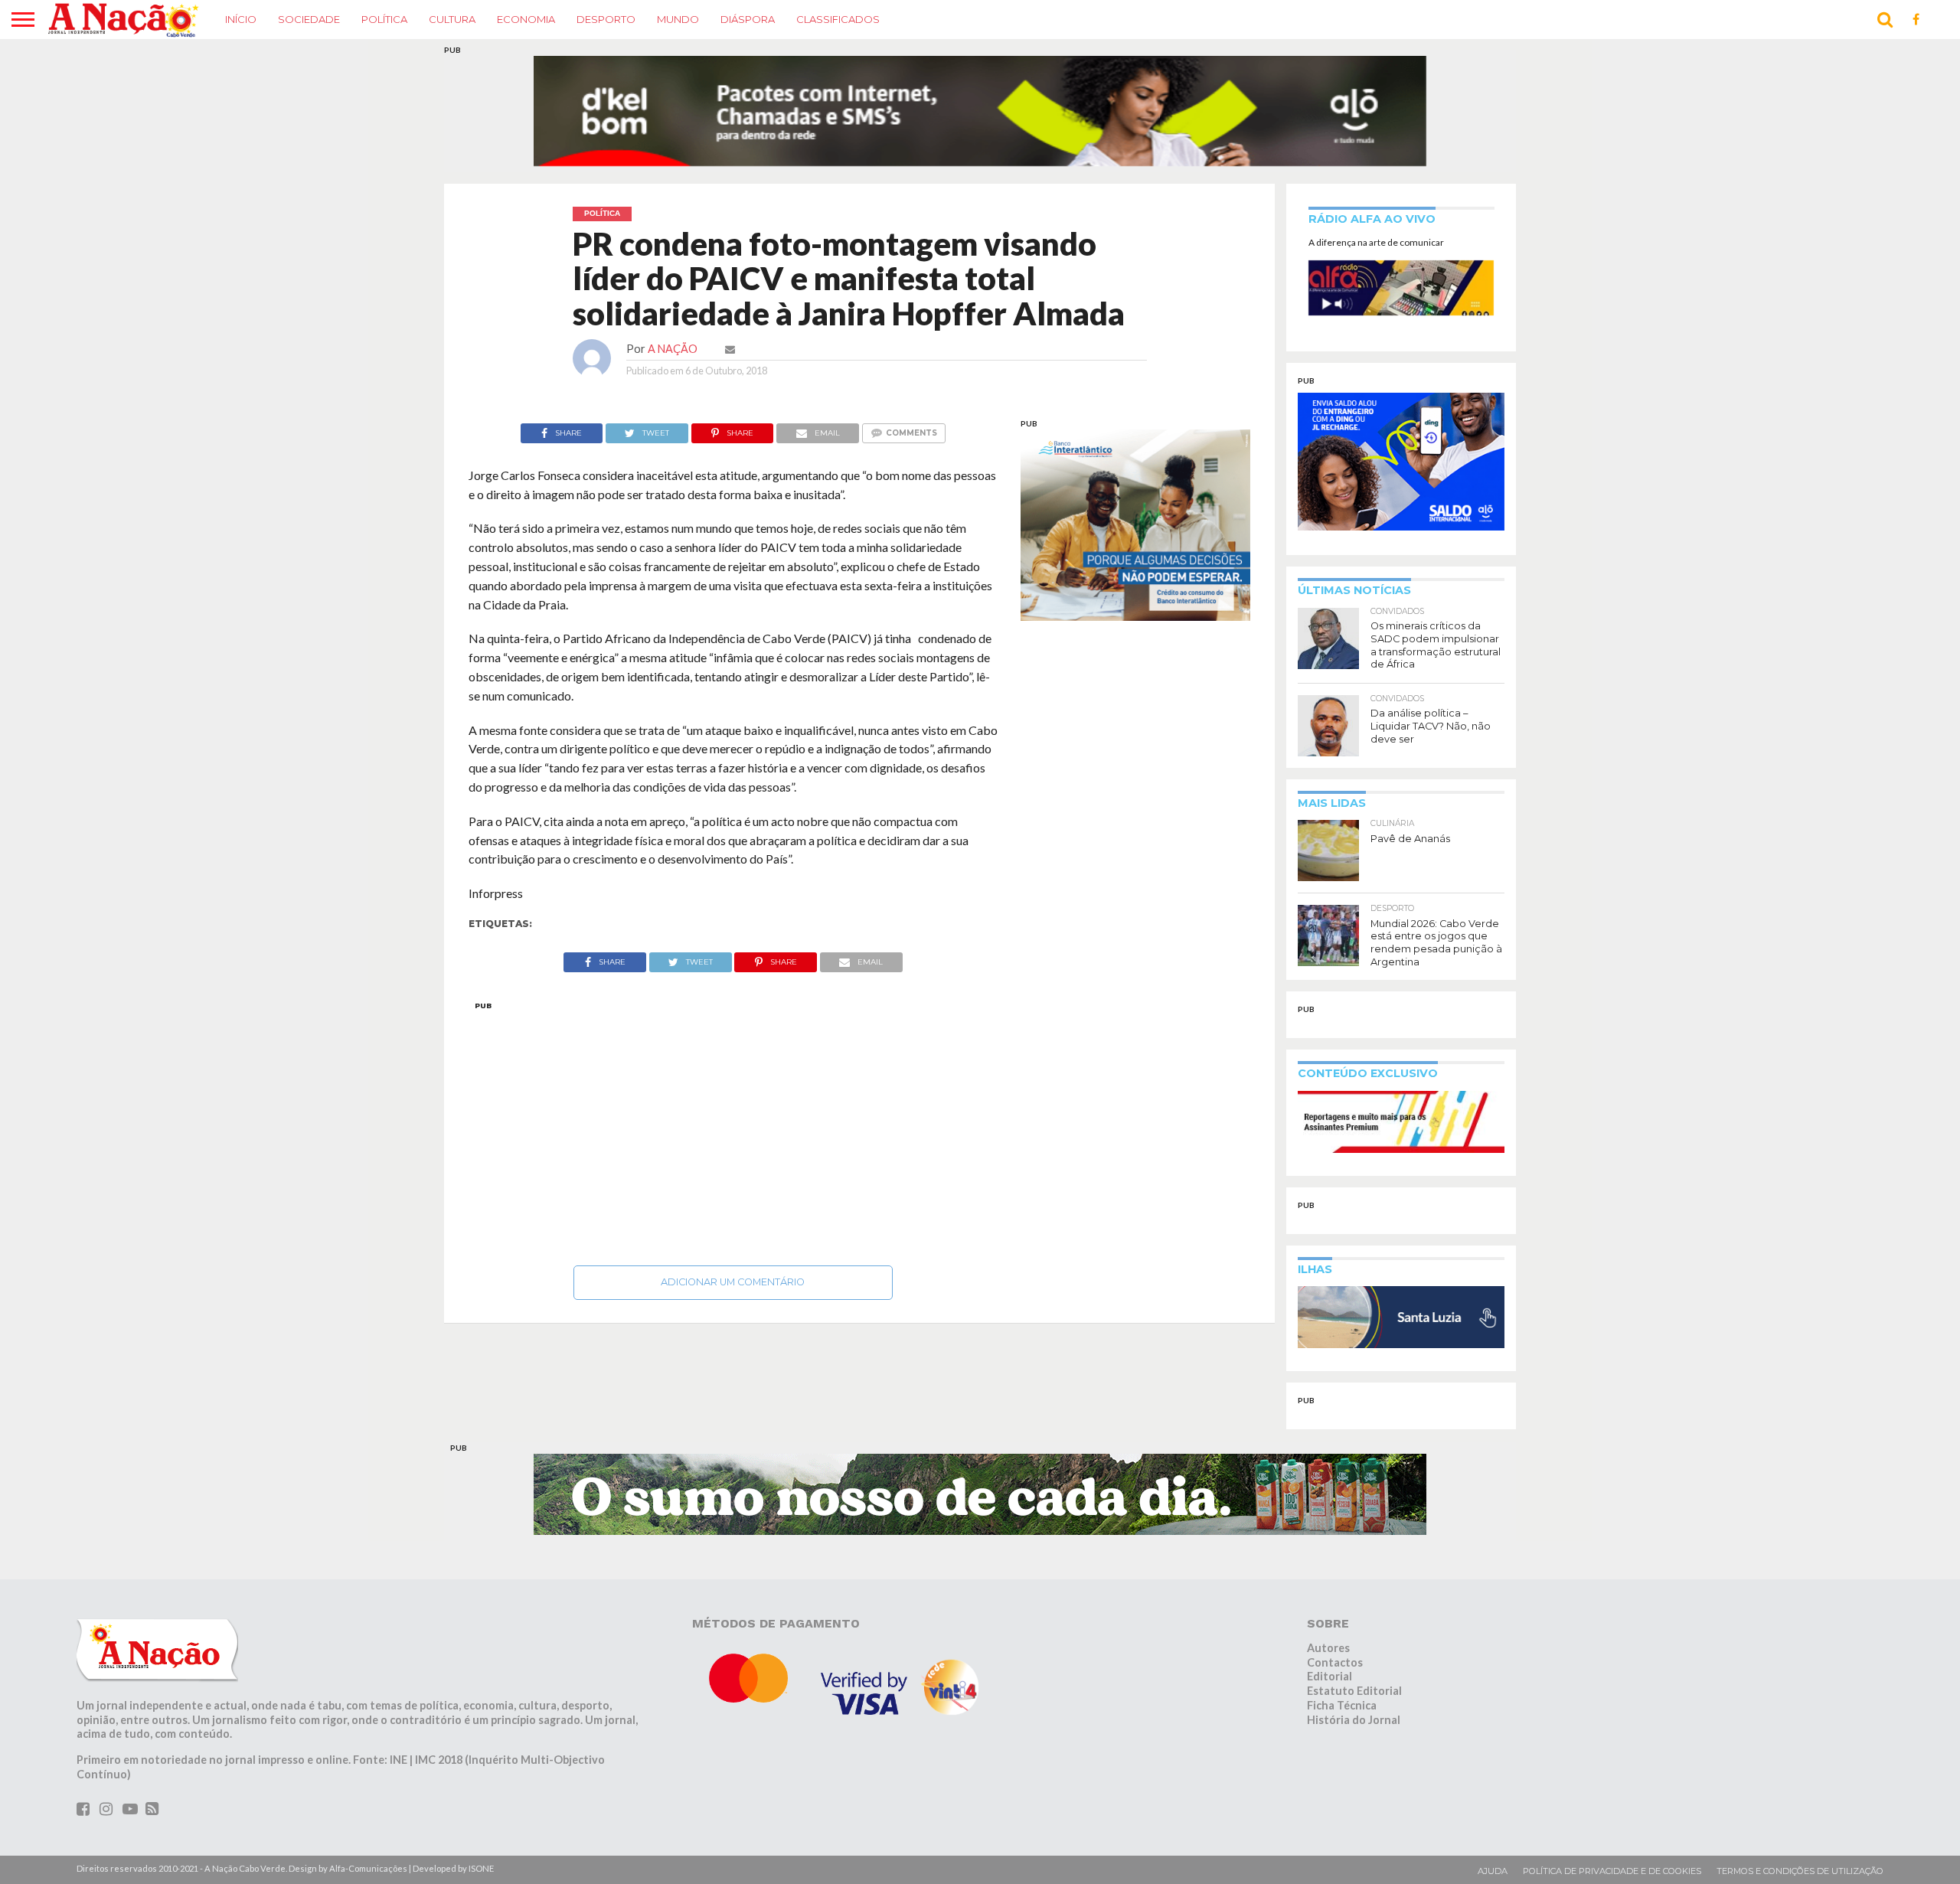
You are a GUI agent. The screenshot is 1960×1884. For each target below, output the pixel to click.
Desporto (606, 19)
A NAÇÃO (673, 349)
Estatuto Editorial (1354, 1691)
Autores (1328, 1648)
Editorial (1330, 1676)
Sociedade (309, 19)
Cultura (452, 19)
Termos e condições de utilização (1800, 1871)
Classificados (838, 19)
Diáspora (748, 19)
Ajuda (1493, 1871)
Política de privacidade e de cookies (1612, 1871)
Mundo (678, 19)
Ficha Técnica (1342, 1705)
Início (241, 19)
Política (384, 19)
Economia (526, 19)
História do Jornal (1354, 1720)
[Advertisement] (733, 1129)
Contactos (1335, 1662)
